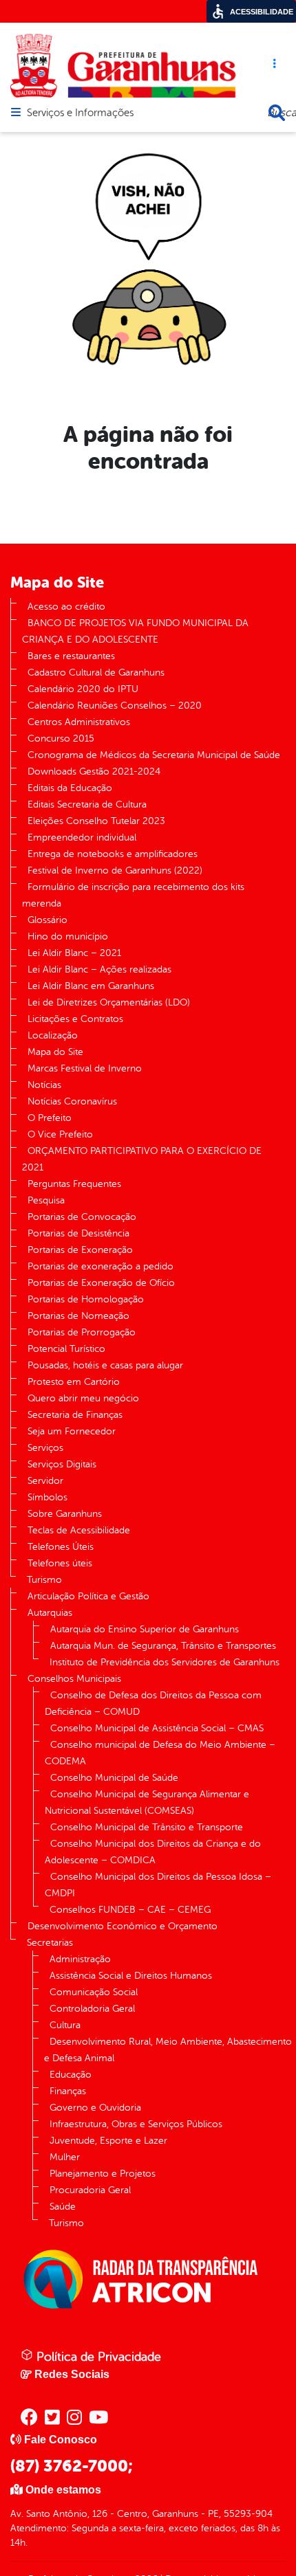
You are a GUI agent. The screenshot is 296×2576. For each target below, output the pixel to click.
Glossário (47, 920)
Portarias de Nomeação (78, 1316)
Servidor (45, 1481)
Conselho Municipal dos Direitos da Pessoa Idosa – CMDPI (158, 1885)
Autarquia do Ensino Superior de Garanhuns (145, 1629)
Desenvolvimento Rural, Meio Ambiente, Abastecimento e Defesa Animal (168, 2050)
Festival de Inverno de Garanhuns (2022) (115, 870)
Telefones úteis (60, 1563)
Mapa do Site (55, 1052)
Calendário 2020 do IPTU (83, 689)
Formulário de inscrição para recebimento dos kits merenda (133, 895)
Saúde (63, 2207)
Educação (71, 2075)
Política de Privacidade (97, 2357)
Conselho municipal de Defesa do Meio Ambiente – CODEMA (160, 1753)
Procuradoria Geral (90, 2190)
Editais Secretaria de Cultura (87, 804)
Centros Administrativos (79, 722)
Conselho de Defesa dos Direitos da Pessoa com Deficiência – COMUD (153, 1703)
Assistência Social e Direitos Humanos (131, 1976)
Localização (53, 1035)
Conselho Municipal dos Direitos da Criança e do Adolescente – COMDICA (153, 1852)
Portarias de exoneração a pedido (101, 1266)
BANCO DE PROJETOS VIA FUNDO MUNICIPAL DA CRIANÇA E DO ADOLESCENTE (135, 631)
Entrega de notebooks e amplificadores (113, 854)
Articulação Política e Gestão (88, 1596)
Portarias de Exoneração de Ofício (101, 1283)
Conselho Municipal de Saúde (114, 1778)
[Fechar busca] (277, 113)
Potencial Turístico (66, 1349)
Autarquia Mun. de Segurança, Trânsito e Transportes (163, 1646)
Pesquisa (46, 1200)
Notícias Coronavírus (72, 1101)
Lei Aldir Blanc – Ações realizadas (99, 969)
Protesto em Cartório (74, 1382)
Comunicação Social (94, 1992)
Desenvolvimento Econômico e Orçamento (123, 1926)
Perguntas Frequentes (74, 1184)
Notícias (44, 1085)
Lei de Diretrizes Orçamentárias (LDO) (109, 1002)
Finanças (68, 2091)
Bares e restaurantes (71, 656)
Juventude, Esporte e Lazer (108, 2141)
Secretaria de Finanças (75, 1415)
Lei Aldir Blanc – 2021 (74, 953)
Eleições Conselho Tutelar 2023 (96, 821)
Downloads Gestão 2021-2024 (94, 771)
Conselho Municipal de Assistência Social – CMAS (157, 1728)
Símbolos (47, 1497)
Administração (80, 1959)
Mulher (65, 2157)
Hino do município (68, 936)
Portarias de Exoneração (80, 1250)
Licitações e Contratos (75, 1019)
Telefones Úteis (61, 1547)
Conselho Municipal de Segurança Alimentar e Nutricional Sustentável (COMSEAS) (147, 1802)
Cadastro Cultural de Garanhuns (96, 673)
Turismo (44, 1580)
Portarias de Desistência (78, 1233)
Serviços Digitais (62, 1464)
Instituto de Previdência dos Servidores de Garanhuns (165, 1662)
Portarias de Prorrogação (82, 1332)
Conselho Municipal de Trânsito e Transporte (147, 1827)
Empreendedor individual (82, 837)
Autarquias (50, 1613)
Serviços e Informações (80, 113)
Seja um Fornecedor (72, 1431)
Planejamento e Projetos (103, 2174)
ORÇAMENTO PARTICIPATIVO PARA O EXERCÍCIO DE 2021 (142, 1159)
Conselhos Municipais (74, 1679)
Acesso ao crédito (66, 607)
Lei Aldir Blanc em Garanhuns (91, 986)
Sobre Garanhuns (65, 1514)
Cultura (65, 2025)
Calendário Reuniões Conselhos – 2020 (115, 706)
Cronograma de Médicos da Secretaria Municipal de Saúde (154, 755)
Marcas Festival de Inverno (85, 1068)
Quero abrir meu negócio (83, 1398)
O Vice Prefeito (60, 1134)
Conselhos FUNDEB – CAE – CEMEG (130, 1910)
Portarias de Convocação (82, 1217)
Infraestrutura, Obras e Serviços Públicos (136, 2124)
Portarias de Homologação (86, 1299)
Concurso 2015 (61, 739)
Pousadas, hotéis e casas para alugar (105, 1365)
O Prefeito (50, 1118)
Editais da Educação (70, 788)
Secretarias (50, 1943)
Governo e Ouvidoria (95, 2108)
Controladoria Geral (92, 2009)
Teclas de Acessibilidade (79, 1530)
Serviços (45, 1448)
